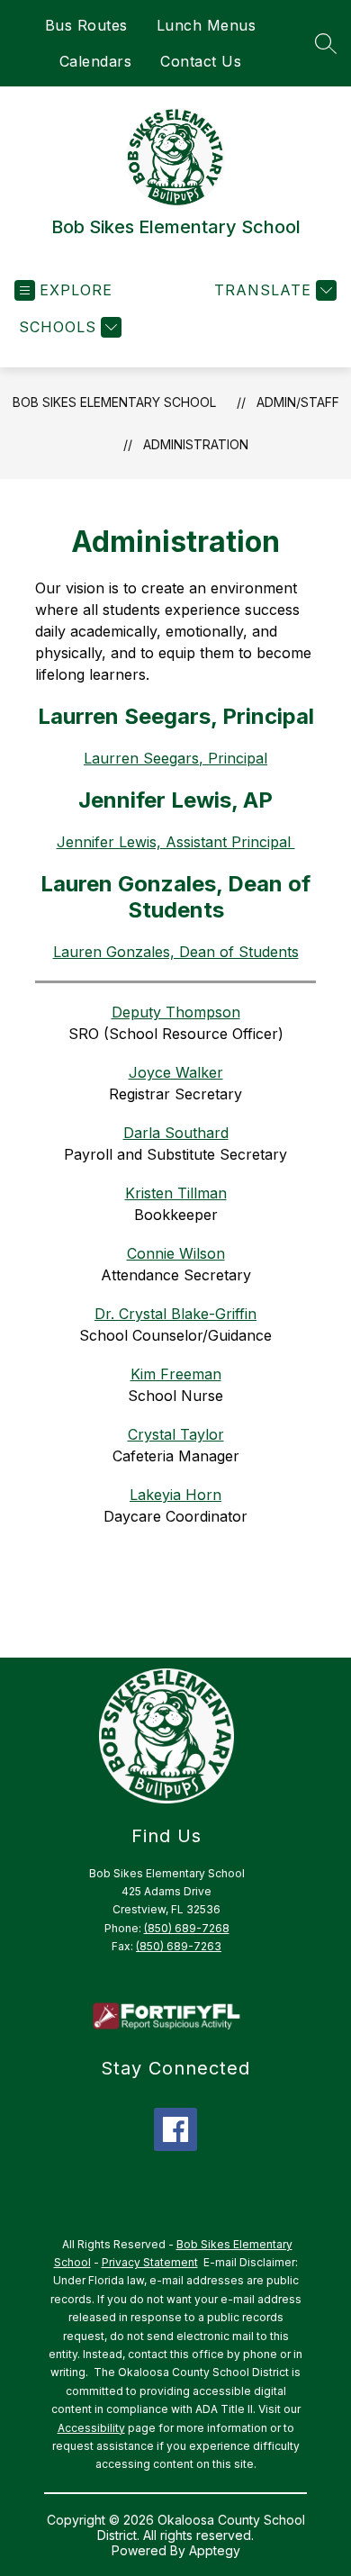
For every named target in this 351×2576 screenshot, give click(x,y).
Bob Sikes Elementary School (114, 402)
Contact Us (201, 61)
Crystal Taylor (176, 1434)
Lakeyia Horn (175, 1495)
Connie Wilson (176, 1253)
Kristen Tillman (176, 1193)
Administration (196, 444)
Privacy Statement (150, 2262)
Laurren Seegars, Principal (175, 758)
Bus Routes (86, 25)
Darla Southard (176, 1133)
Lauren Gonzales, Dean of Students (176, 952)
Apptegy (215, 2550)
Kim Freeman (176, 1374)
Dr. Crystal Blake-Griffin (175, 1314)
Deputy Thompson (176, 1012)
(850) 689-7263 (179, 1946)
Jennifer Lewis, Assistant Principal (176, 842)
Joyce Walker (176, 1072)
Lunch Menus (207, 25)
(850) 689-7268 (187, 1928)
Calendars (96, 61)
